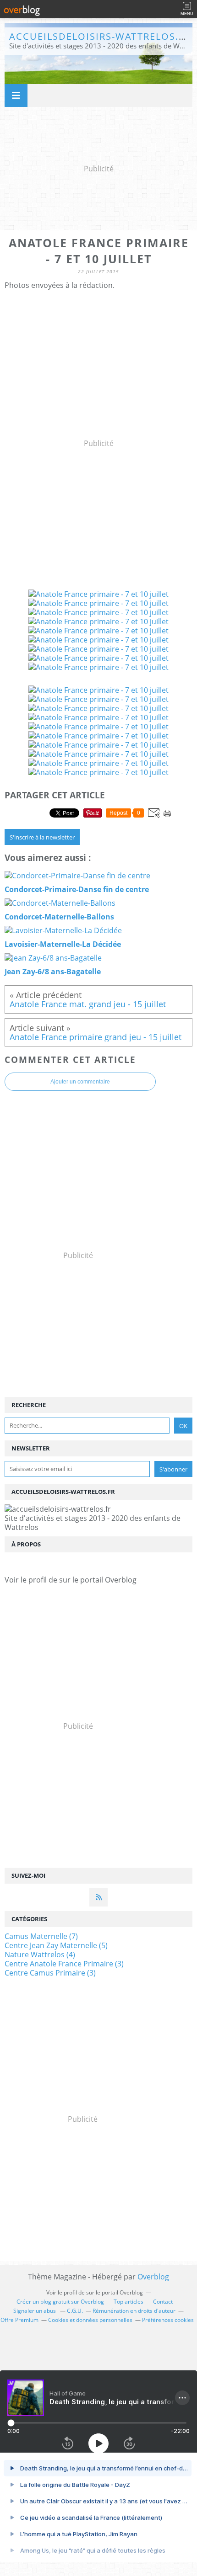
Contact (163, 2302)
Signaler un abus (35, 2311)
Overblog (153, 2277)
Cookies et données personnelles (90, 2320)
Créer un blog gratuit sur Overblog (60, 2302)
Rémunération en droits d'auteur (134, 2311)
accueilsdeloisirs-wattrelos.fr (100, 36)
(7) (41, 1936)
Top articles (129, 2302)
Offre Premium (19, 2320)
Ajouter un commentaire (80, 1082)
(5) (56, 1945)
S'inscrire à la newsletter (42, 837)
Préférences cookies (168, 2320)
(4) (40, 1955)
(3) (64, 1964)
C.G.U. (75, 2311)
